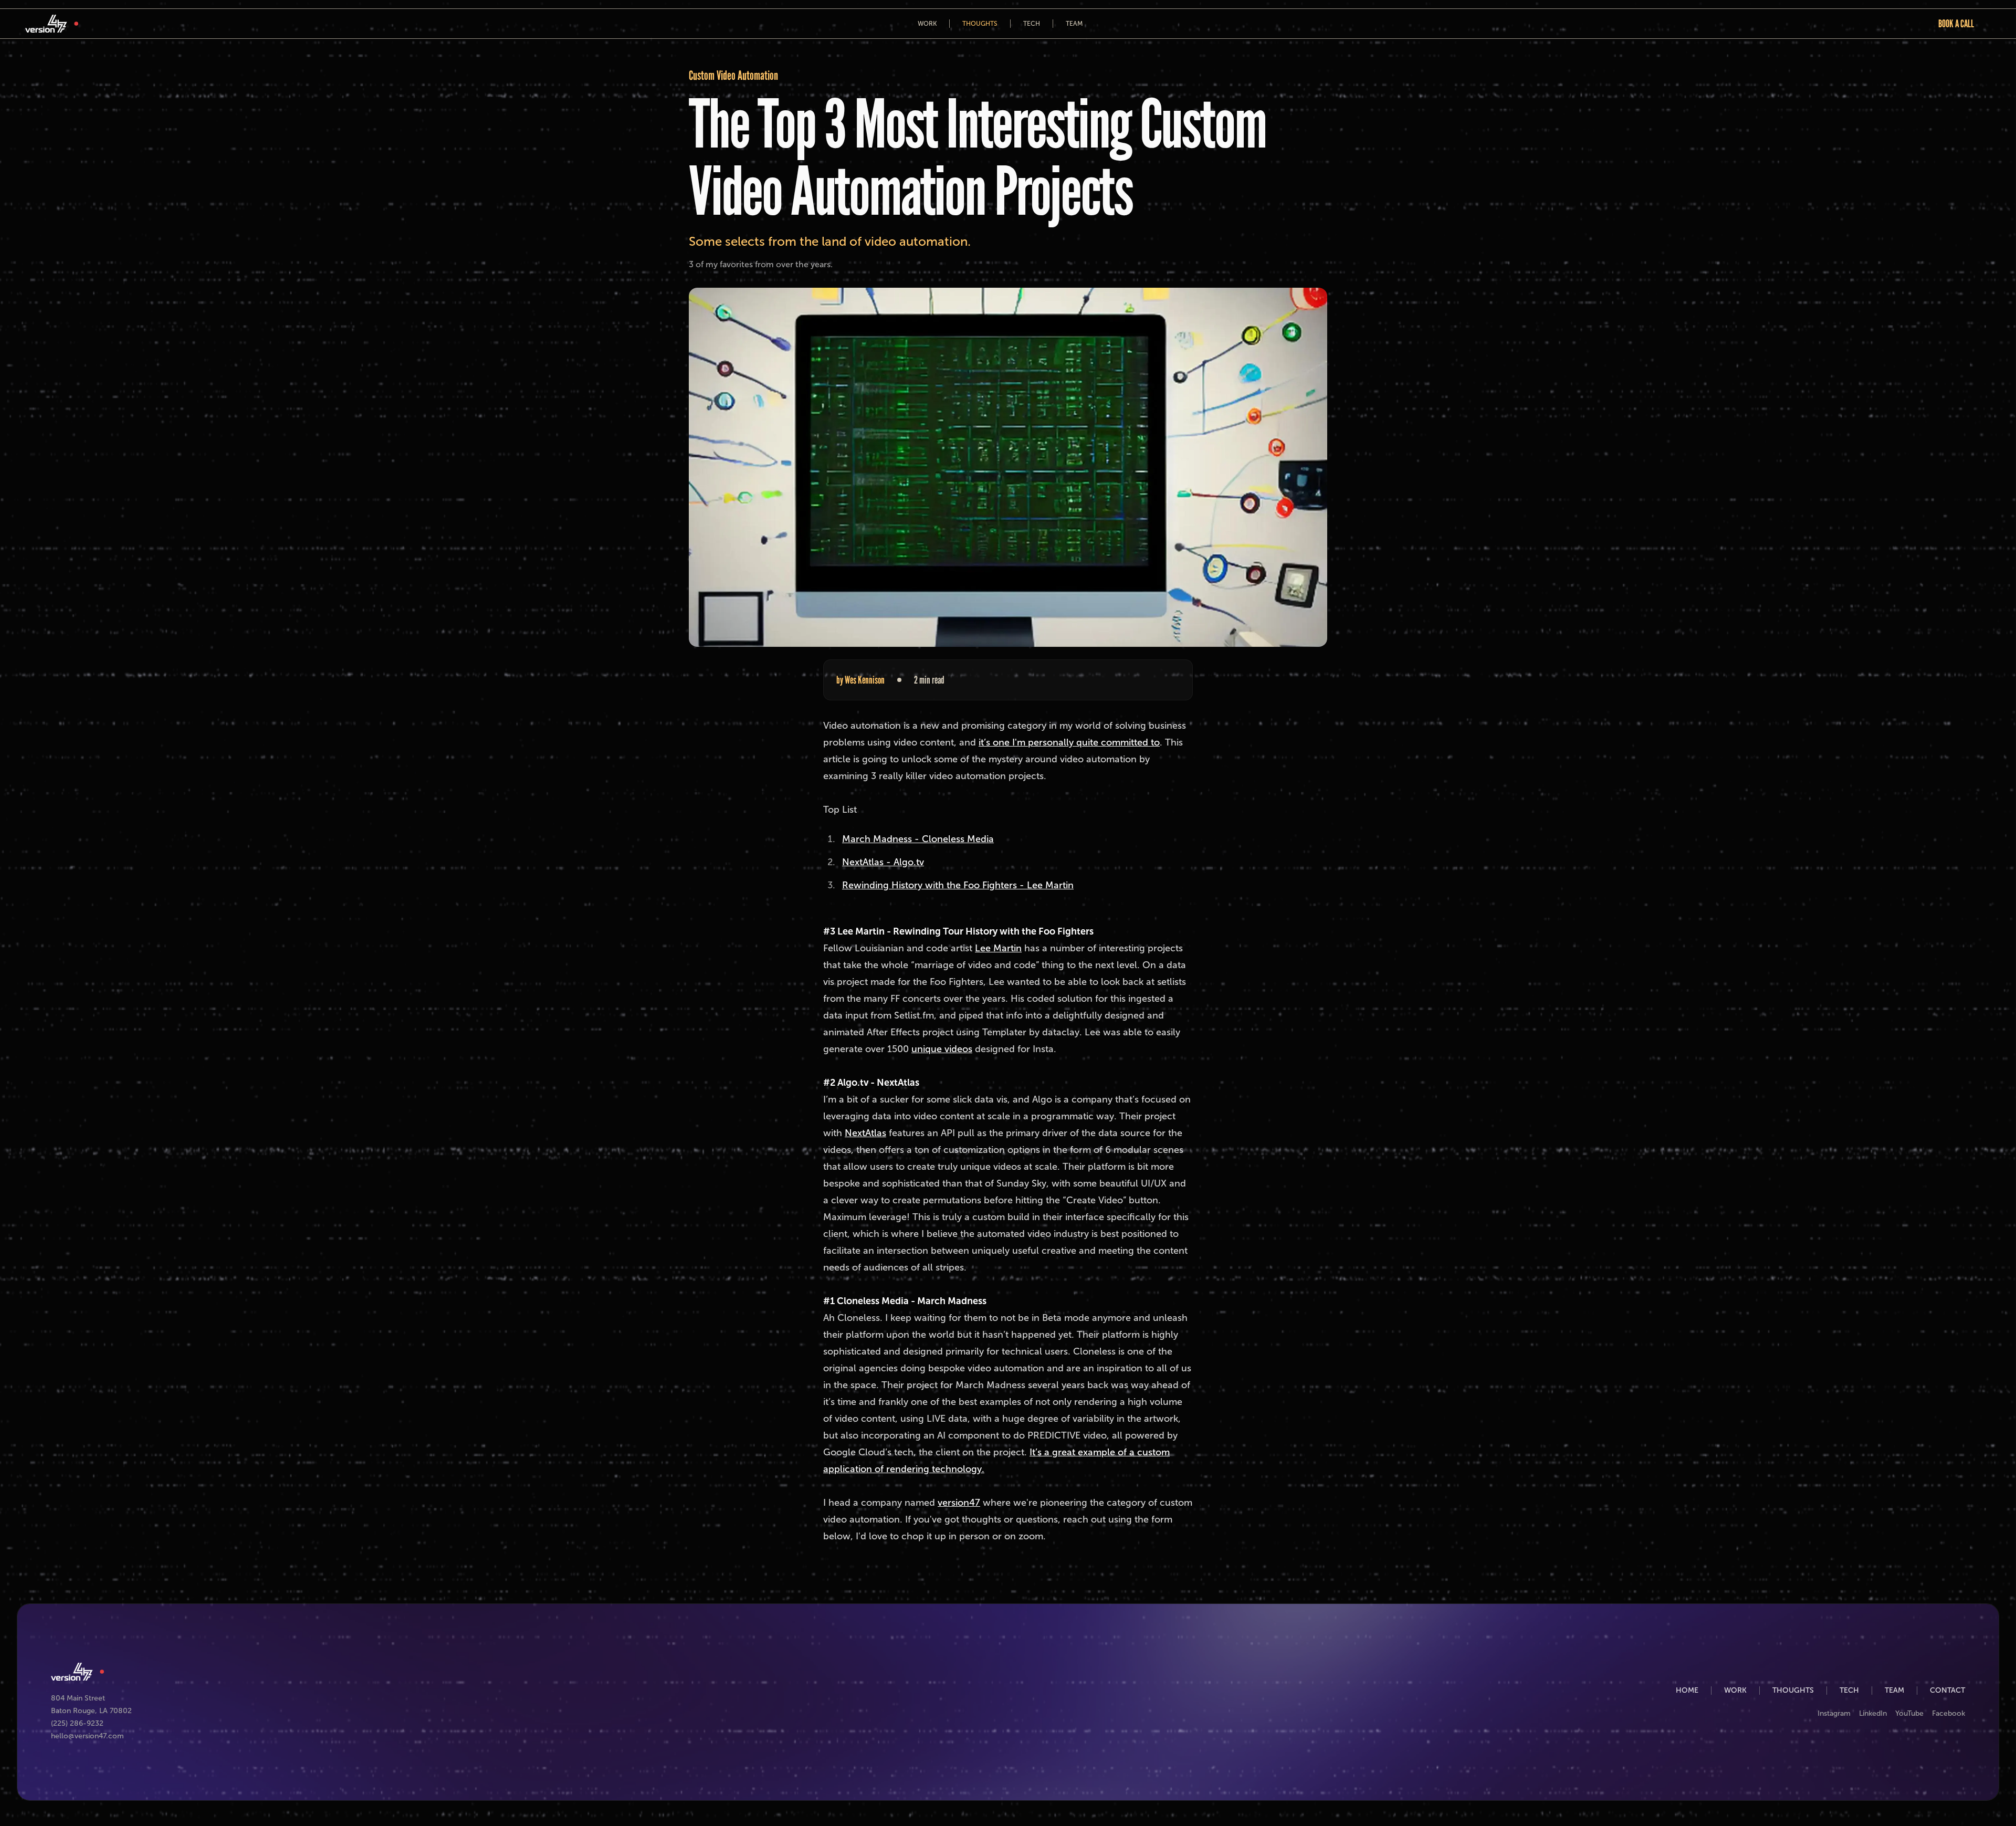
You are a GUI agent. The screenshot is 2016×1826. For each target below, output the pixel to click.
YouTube (1909, 1713)
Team (1074, 24)
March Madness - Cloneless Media (918, 839)
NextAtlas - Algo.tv (883, 862)
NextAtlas (865, 1133)
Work (927, 24)
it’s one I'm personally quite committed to (1069, 742)
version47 (959, 1503)
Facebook (1949, 1713)
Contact (1947, 1690)
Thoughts (980, 24)
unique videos (942, 1049)
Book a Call (1956, 24)
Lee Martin (998, 948)
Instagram (1834, 1713)
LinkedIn (1873, 1713)
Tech (1032, 24)
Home (1687, 1690)
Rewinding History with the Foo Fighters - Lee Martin (958, 885)
